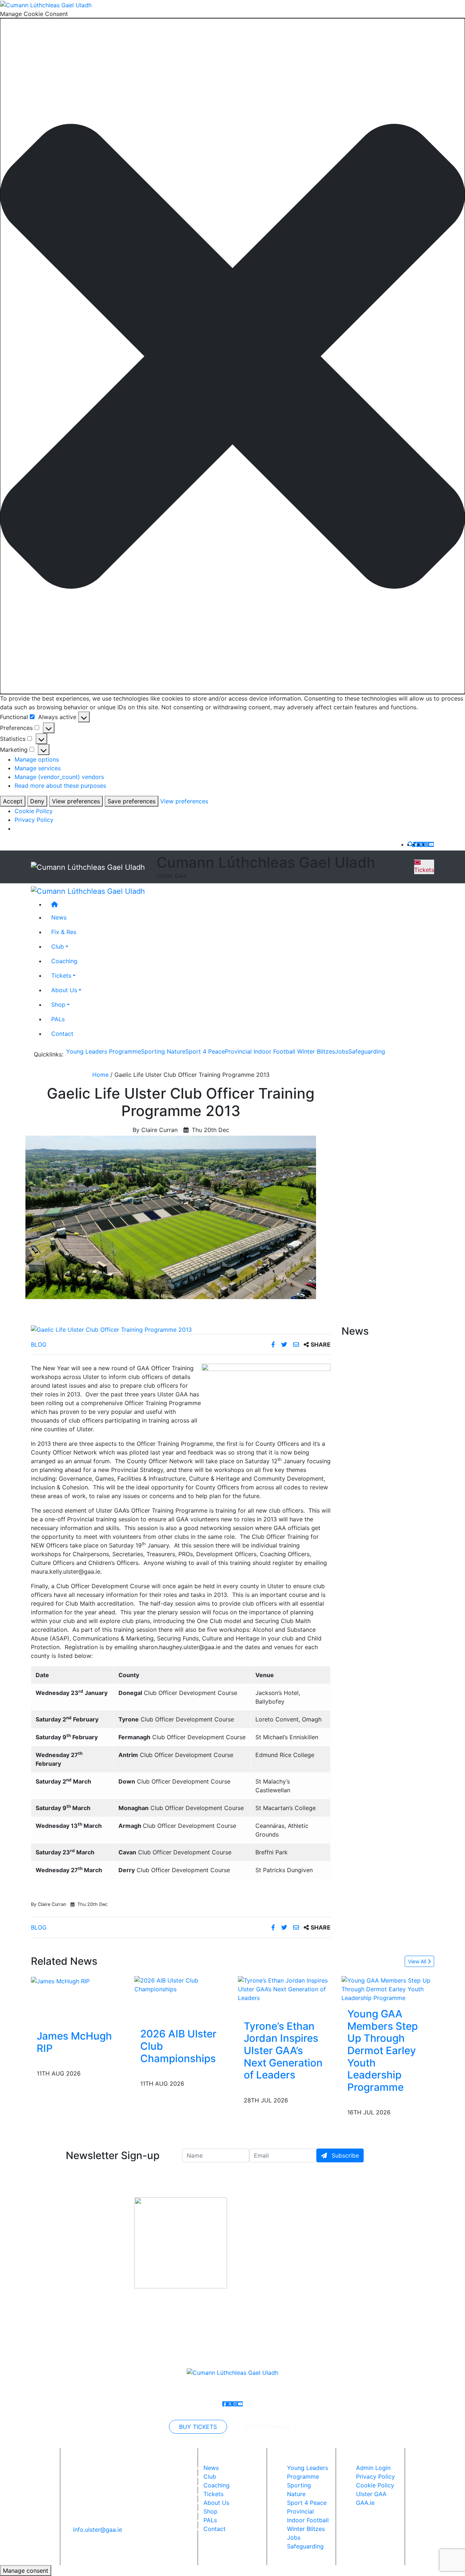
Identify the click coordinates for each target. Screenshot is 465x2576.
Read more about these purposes (60, 786)
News (211, 2468)
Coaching (64, 961)
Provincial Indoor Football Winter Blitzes (280, 1051)
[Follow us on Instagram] (426, 844)
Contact (62, 1034)
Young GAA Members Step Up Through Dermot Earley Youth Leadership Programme (383, 2050)
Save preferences (132, 801)
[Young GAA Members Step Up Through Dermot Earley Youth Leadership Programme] (388, 1989)
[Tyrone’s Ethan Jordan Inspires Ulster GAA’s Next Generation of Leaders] (284, 1989)
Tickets (424, 870)
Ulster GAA (371, 2494)
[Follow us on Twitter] (421, 844)
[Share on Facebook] (274, 1344)
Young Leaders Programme (104, 1051)
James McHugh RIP (74, 2042)
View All (418, 1961)
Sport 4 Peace (205, 1051)
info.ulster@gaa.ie (98, 2530)
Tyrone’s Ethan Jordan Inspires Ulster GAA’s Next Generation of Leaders (283, 2050)
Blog (39, 1344)
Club (58, 947)
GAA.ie (365, 2503)
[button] (232, 356)
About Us (64, 990)
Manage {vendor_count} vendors (59, 777)
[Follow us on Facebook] (416, 844)
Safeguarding (367, 1051)
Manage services (38, 768)
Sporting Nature (163, 1051)
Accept (13, 801)
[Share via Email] (297, 1344)
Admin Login (373, 2468)
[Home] (240, 905)
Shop (58, 1005)
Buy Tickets (198, 2427)
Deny (37, 801)
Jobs (342, 1051)
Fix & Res (64, 932)
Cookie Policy (34, 811)
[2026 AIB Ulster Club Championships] (181, 1984)
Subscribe (344, 2155)
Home (100, 1075)
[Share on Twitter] (285, 1344)
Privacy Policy (34, 820)
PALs (58, 1019)
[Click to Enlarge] (181, 1330)
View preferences (76, 801)
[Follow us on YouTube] (431, 844)
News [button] (59, 918)
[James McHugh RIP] (60, 1980)
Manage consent (26, 2571)
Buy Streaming (267, 2427)
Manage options (37, 759)
